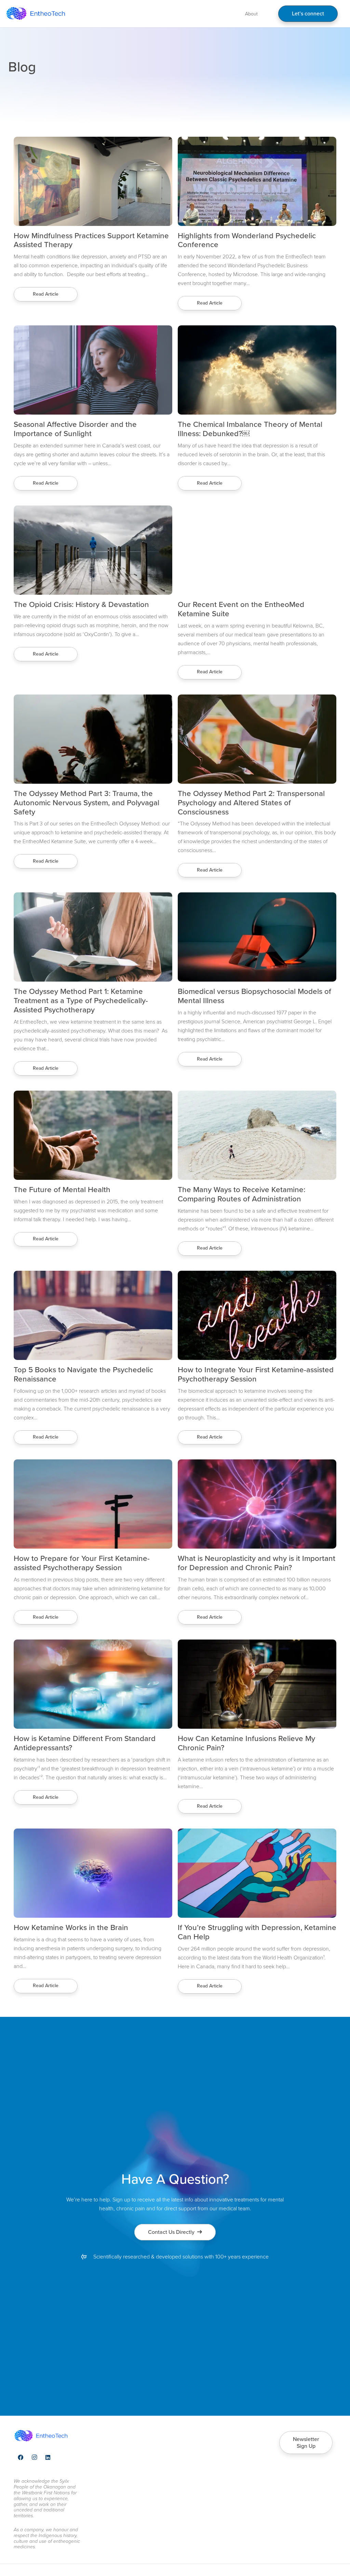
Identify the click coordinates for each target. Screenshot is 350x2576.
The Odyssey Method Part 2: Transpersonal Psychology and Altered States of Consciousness (251, 803)
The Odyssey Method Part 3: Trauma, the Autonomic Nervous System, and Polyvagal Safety (86, 803)
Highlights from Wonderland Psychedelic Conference (247, 240)
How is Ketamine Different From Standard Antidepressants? (85, 1743)
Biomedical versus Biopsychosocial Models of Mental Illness (254, 996)
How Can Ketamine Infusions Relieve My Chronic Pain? (246, 1743)
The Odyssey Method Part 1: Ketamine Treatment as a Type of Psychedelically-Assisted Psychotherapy (81, 1001)
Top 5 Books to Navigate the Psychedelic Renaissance (83, 1374)
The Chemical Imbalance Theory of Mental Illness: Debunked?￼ (250, 429)
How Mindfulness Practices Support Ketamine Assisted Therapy (91, 240)
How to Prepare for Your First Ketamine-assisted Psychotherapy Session (82, 1563)
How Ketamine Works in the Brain (71, 1927)
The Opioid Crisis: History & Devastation (81, 604)
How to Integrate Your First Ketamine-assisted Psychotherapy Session (256, 1374)
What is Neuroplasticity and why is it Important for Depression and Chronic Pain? (257, 1563)
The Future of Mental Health (62, 1190)
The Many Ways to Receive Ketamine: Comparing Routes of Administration (241, 1194)
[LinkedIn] (48, 2457)
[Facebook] (21, 2457)
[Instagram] (34, 2457)
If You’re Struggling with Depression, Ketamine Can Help (257, 1932)
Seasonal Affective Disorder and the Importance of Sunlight (75, 429)
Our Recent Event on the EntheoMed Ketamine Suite (241, 609)
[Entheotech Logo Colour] (36, 14)
